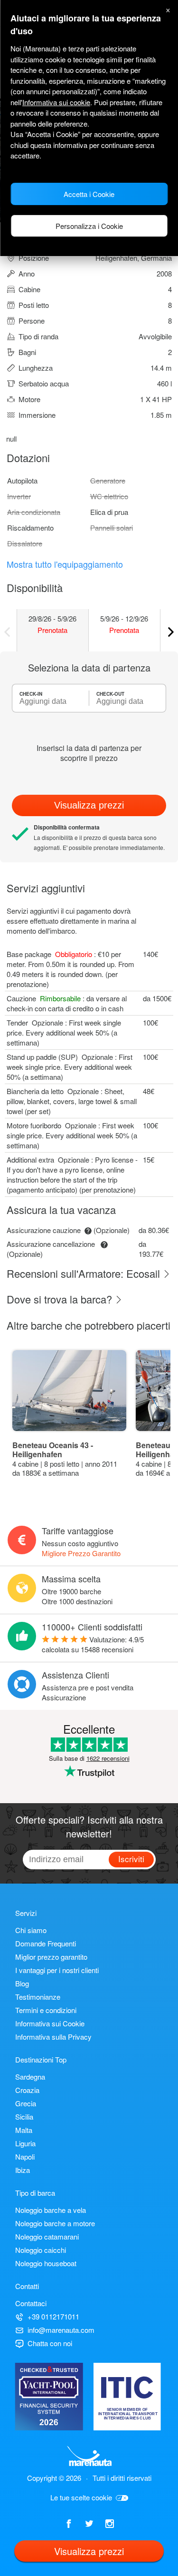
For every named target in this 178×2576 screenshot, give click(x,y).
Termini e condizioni (46, 2010)
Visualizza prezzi (89, 805)
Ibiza (23, 2170)
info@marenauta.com (61, 2330)
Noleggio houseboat (46, 2263)
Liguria (25, 2143)
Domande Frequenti (46, 1943)
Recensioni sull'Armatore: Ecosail (85, 1273)
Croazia (27, 2090)
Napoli (25, 2157)
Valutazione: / (93, 1644)
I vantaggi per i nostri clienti (57, 1970)
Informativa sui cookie (56, 102)
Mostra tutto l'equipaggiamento (65, 564)
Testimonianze (38, 1997)
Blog (22, 1983)
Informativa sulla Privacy (53, 2037)
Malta (24, 2130)
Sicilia (24, 2117)
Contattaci (31, 2303)
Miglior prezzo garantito (51, 1957)
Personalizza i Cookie (89, 226)
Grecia (26, 2103)
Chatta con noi (50, 2343)
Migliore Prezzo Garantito (81, 1553)
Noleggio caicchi (41, 2250)
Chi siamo (31, 1930)
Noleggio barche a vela (51, 2210)
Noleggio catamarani (47, 2236)
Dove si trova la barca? (61, 1299)
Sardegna (30, 2077)
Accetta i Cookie (89, 194)
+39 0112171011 (53, 2316)
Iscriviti (131, 1859)
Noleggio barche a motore (55, 2223)
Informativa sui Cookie (50, 2023)
